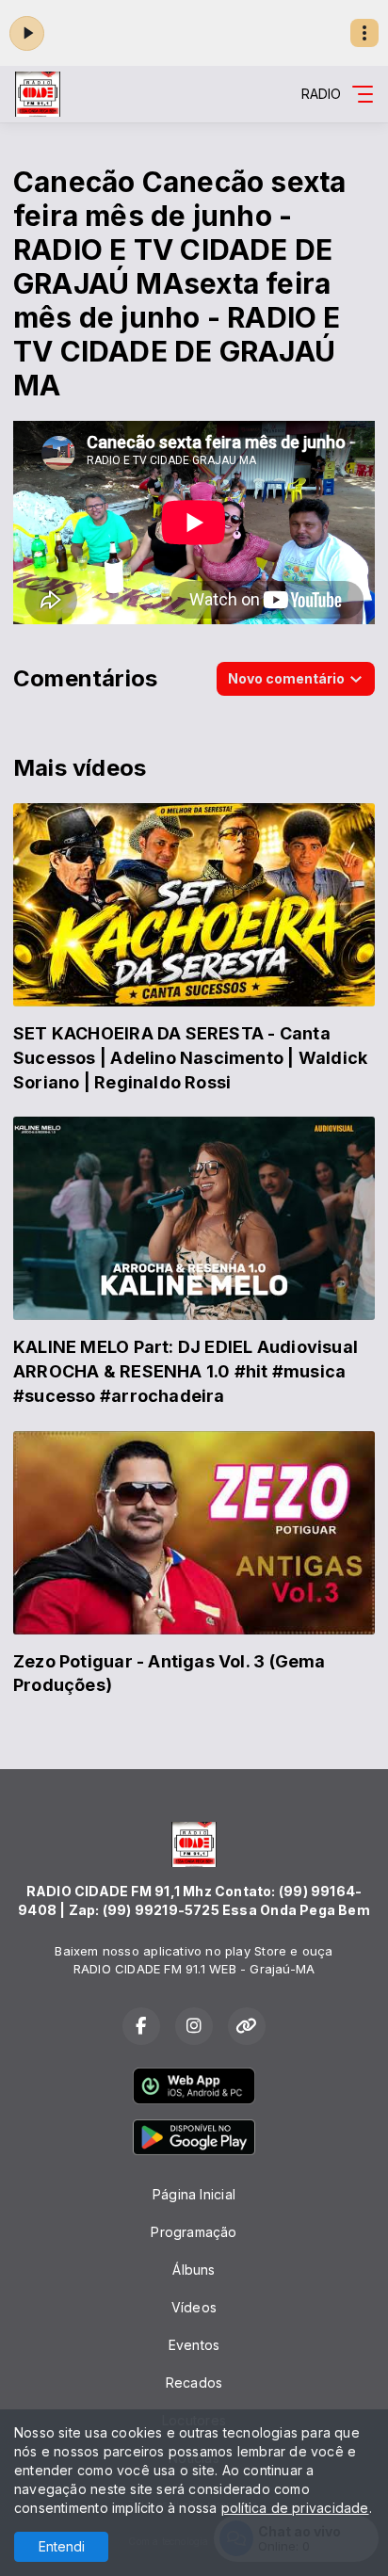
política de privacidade (295, 2508)
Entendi (62, 2546)
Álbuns (194, 2270)
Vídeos (194, 2307)
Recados (194, 2383)
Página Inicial (194, 2194)
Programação (194, 2232)
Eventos (194, 2345)
